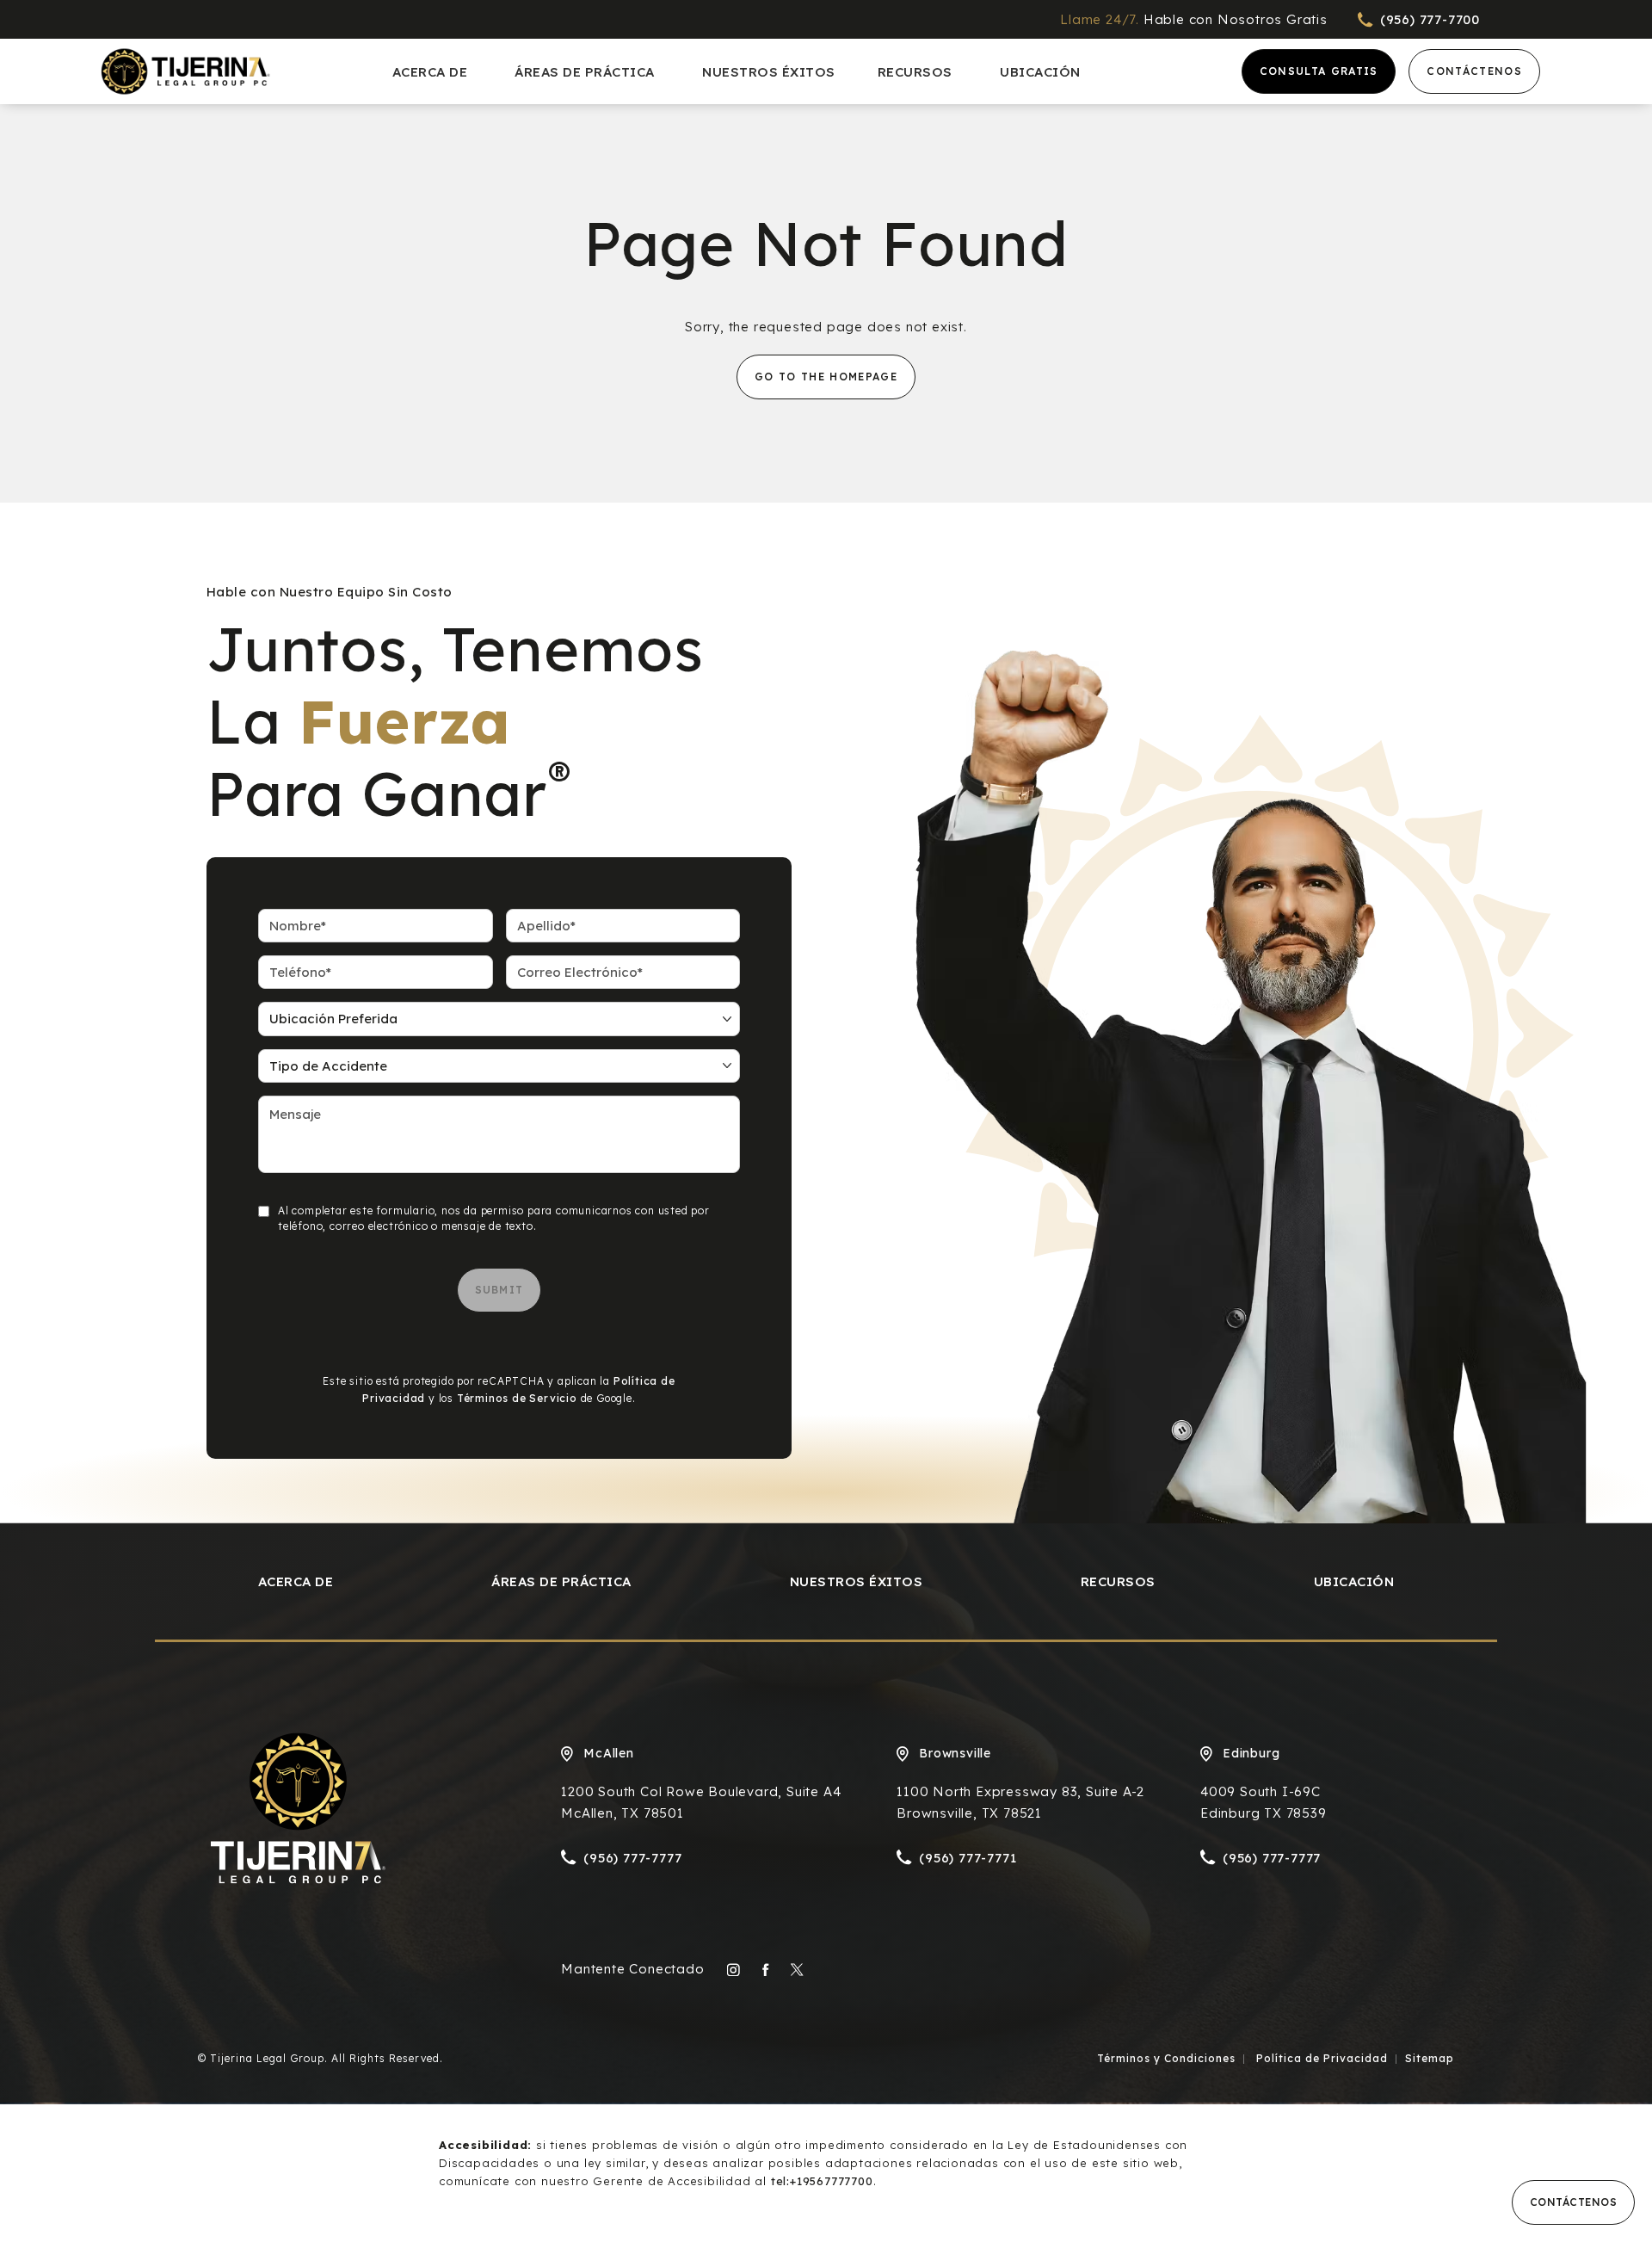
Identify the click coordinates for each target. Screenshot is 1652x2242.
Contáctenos (1474, 71)
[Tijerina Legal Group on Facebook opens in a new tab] (765, 1970)
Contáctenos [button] (1574, 2202)
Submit (499, 1290)
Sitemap (1430, 2058)
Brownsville (955, 1753)
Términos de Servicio (517, 1398)
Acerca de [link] (430, 72)
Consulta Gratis (1319, 71)
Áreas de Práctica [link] (585, 72)
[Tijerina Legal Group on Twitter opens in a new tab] (797, 1970)
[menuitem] (433, 72)
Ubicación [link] (1040, 72)
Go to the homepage (826, 377)
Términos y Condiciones (1166, 2058)
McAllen (609, 1753)
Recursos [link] (915, 72)
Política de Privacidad (1320, 2058)
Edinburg (1251, 1753)
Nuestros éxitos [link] (769, 72)
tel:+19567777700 (822, 2181)
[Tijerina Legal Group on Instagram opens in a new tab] (734, 1970)
